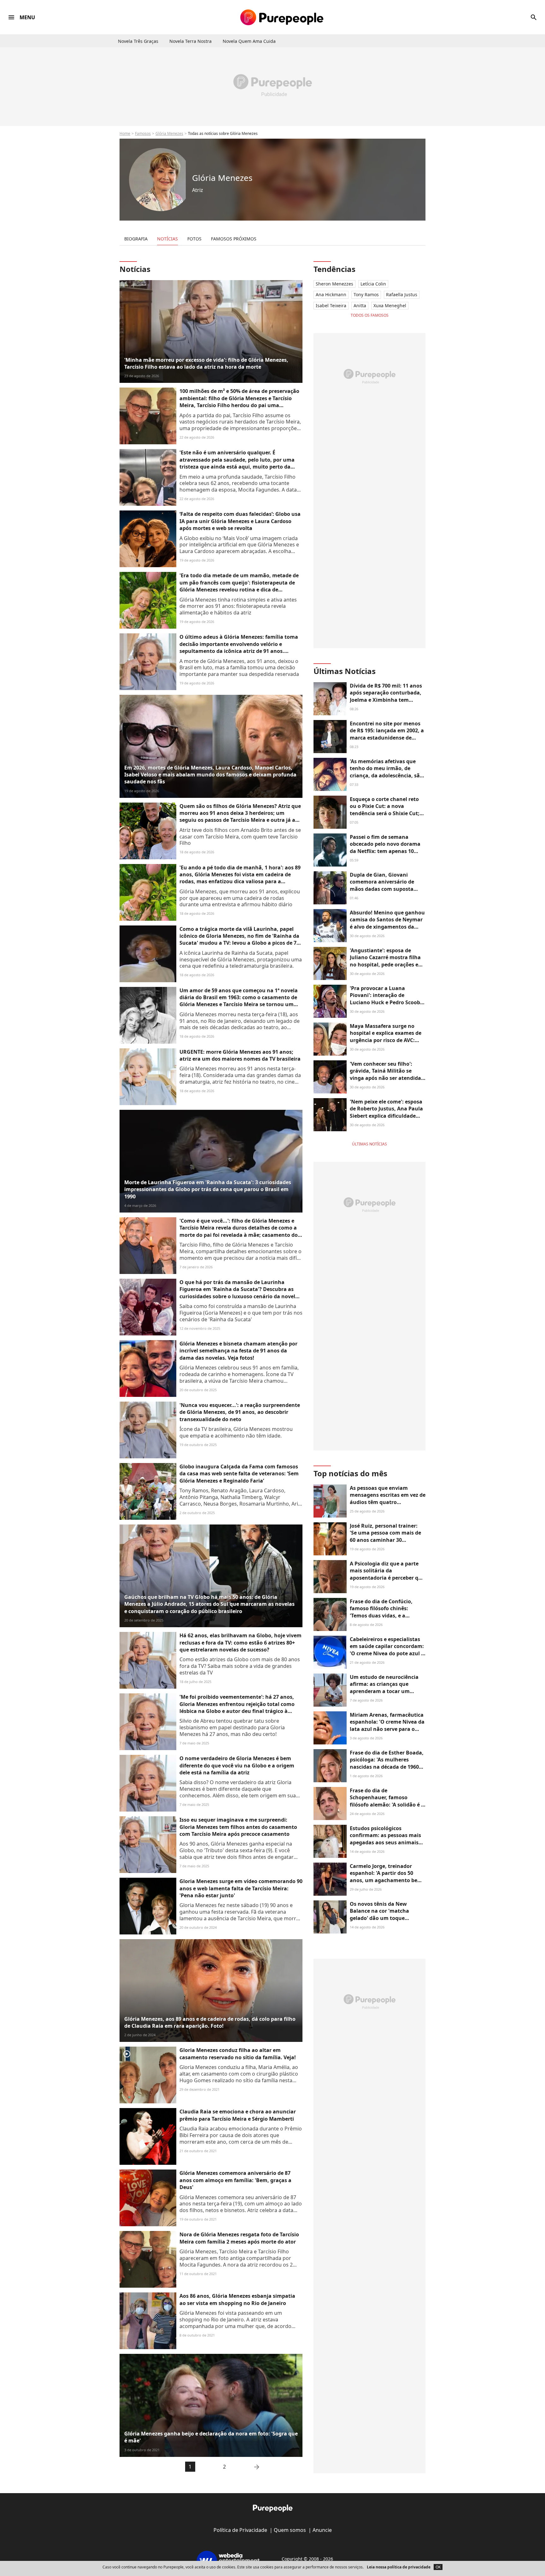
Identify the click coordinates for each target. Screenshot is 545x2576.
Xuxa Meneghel (390, 305)
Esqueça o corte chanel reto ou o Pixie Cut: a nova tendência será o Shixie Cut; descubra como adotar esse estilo (385, 813)
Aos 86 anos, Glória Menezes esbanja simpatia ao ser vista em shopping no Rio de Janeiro (237, 2299)
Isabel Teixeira (331, 305)
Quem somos (290, 2530)
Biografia (136, 239)
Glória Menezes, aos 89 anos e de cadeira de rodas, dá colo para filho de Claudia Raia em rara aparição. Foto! (210, 2022)
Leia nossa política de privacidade (399, 2567)
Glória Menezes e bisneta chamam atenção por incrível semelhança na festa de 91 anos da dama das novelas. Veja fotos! (238, 1351)
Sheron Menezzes (334, 284)
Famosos (143, 133)
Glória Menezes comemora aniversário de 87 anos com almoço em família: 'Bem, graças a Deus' (235, 2180)
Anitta (360, 305)
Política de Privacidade (240, 2530)
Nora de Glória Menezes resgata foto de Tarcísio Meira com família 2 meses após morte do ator (239, 2238)
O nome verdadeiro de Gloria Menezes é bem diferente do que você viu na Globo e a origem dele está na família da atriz (237, 1765)
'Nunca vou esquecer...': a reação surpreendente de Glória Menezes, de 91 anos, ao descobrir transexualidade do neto (240, 1412)
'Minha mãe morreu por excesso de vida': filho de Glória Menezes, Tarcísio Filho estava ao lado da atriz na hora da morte (206, 363)
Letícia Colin (373, 284)
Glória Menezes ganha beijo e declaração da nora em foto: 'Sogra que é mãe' (211, 2437)
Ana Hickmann (331, 294)
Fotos (194, 239)
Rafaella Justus (402, 294)
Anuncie (322, 2530)
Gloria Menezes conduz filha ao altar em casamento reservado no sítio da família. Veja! (238, 2054)
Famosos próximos (234, 239)
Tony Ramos (366, 294)
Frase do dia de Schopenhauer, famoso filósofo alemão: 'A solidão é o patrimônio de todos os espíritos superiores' (387, 1805)
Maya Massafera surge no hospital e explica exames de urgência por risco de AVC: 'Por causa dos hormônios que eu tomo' (388, 1040)
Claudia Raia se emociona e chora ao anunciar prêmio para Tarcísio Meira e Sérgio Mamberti (238, 2115)
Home (125, 133)
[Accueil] (282, 17)
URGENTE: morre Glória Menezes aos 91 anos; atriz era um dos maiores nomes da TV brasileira (240, 1055)
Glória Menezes (169, 133)
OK (438, 2567)
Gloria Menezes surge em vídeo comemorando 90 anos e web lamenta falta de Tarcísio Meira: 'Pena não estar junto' (241, 1888)
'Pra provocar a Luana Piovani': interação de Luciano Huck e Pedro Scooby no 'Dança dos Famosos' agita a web (387, 1002)
